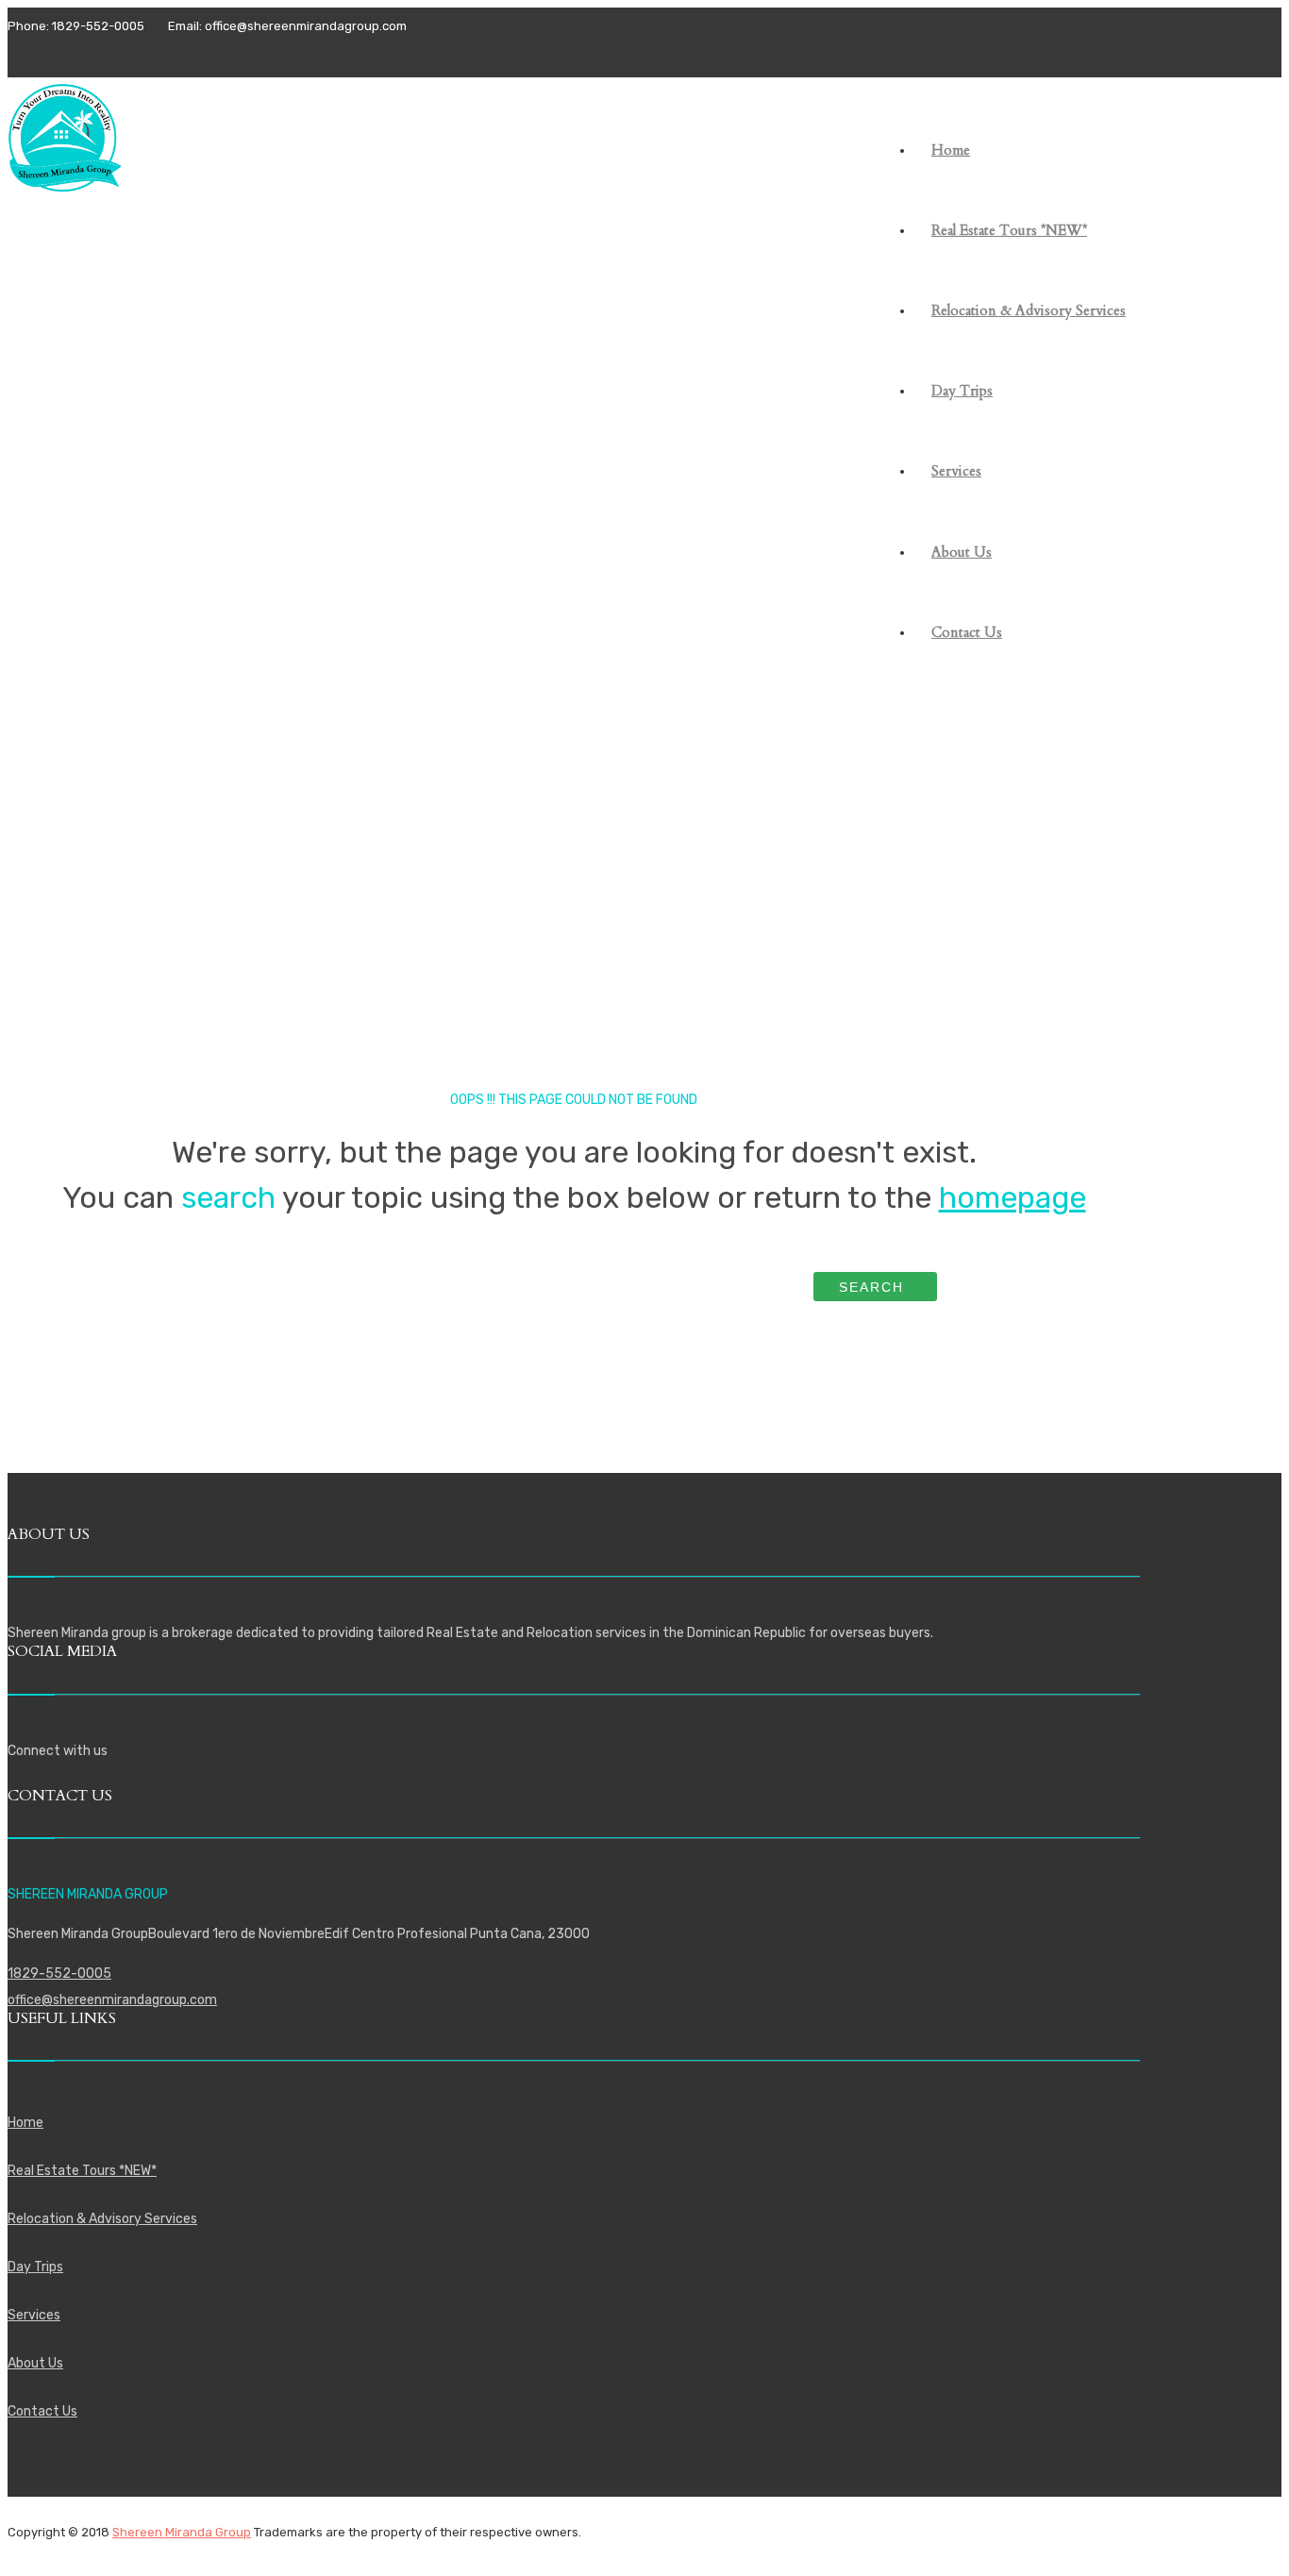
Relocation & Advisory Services (102, 2219)
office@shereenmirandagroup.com (112, 2000)
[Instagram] (85, 56)
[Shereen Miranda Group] (64, 177)
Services (34, 2315)
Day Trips (35, 2267)
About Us (35, 2363)
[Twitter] (54, 56)
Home (25, 2123)
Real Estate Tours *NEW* (82, 2171)
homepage (1013, 1197)
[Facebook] (23, 56)
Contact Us (42, 2411)
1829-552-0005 (59, 1974)
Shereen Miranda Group (182, 2532)
